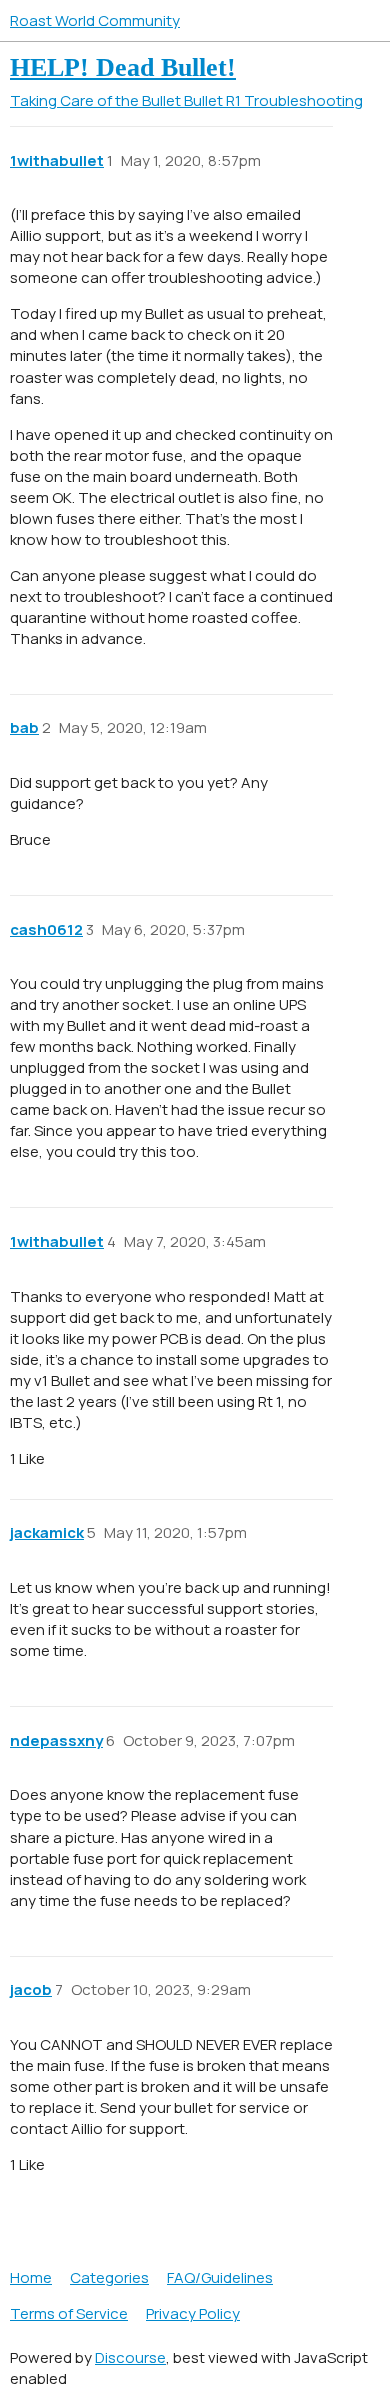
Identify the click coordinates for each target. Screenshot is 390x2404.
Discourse (130, 2357)
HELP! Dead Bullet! (123, 67)
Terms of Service (69, 2313)
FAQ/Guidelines (220, 2277)
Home (31, 2277)
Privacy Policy (193, 2313)
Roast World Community (95, 20)
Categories (109, 2277)
